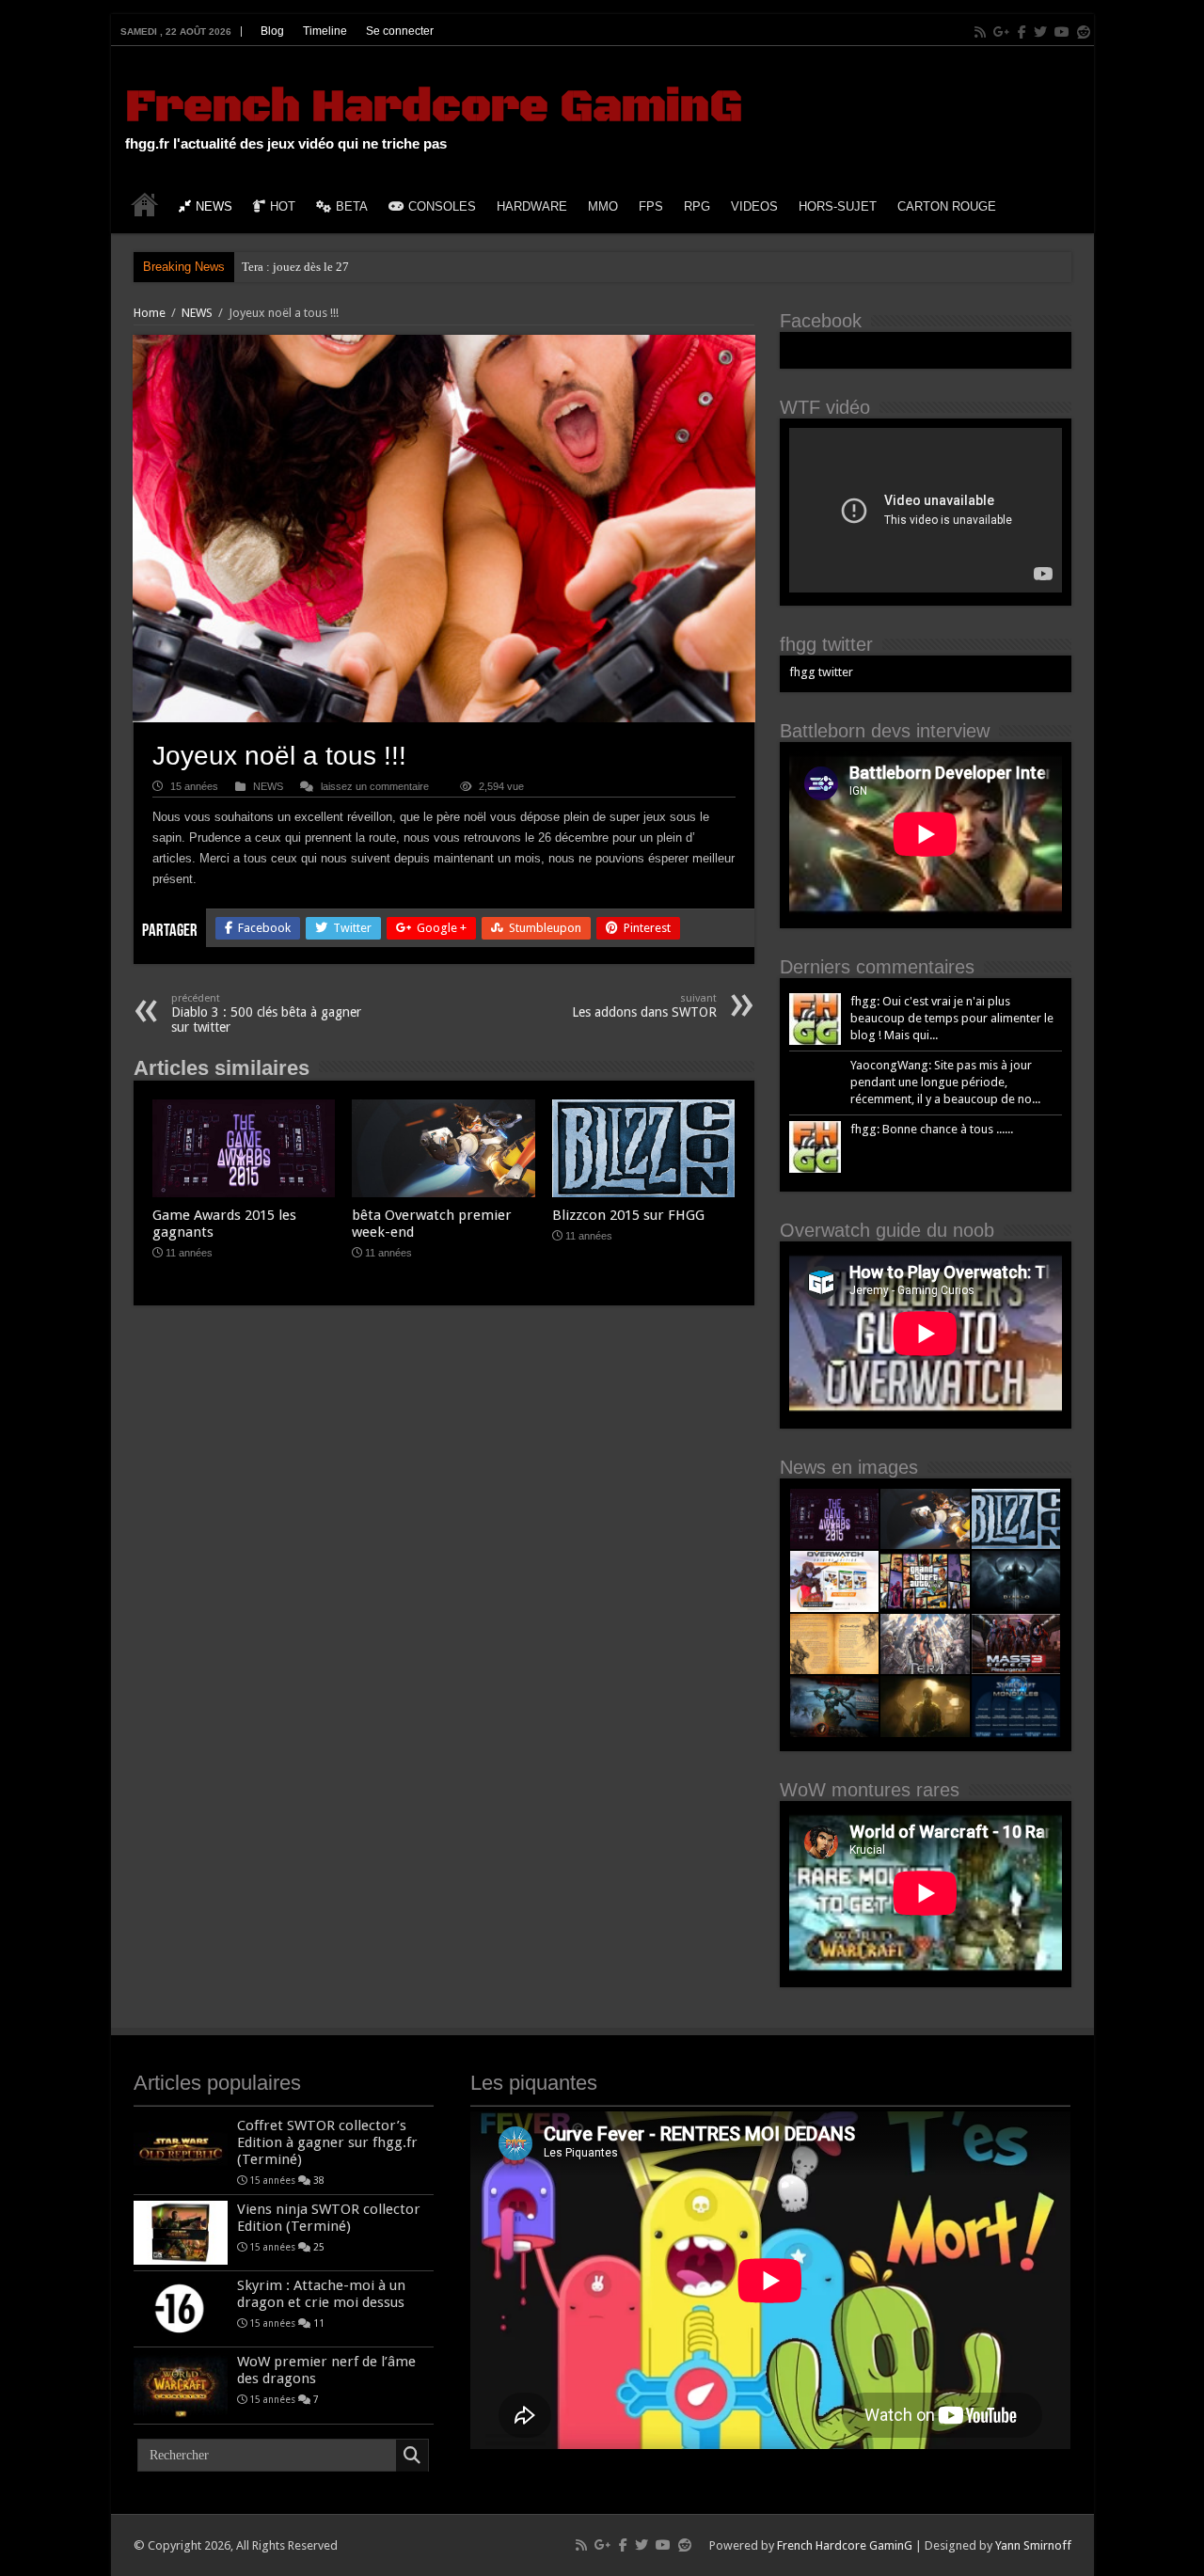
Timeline (325, 31)
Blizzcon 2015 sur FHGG (628, 1215)
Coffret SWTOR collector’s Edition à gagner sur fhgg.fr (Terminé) (327, 2142)
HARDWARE (532, 206)
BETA (352, 206)
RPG (697, 206)
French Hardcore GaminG (434, 107)
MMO (603, 206)
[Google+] (1002, 32)
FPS (651, 206)
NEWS (214, 206)
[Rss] (980, 32)
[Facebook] (1022, 32)
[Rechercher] (412, 2456)
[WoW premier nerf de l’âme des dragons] (181, 2385)
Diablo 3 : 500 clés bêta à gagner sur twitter (266, 1013)
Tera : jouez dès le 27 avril (309, 267)
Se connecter (400, 31)
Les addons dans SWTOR (644, 1006)
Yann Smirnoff (1033, 2545)
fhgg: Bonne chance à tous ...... (932, 1129)
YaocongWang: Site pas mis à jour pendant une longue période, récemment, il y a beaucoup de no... (945, 1082)
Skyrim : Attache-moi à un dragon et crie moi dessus (321, 2294)
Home (150, 313)
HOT (283, 206)
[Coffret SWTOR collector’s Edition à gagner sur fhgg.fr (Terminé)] (181, 2149)
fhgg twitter (826, 644)
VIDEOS (754, 206)
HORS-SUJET (838, 206)
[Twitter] (1040, 32)
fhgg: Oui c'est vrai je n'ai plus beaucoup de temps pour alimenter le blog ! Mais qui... (952, 1018)
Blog (272, 31)
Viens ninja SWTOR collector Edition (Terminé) (329, 2218)
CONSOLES (442, 206)
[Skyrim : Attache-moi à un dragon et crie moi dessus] (181, 2309)
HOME (145, 204)
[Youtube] (1062, 32)
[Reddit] (1084, 32)
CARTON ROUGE (947, 206)
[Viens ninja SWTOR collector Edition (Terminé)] (181, 2233)
